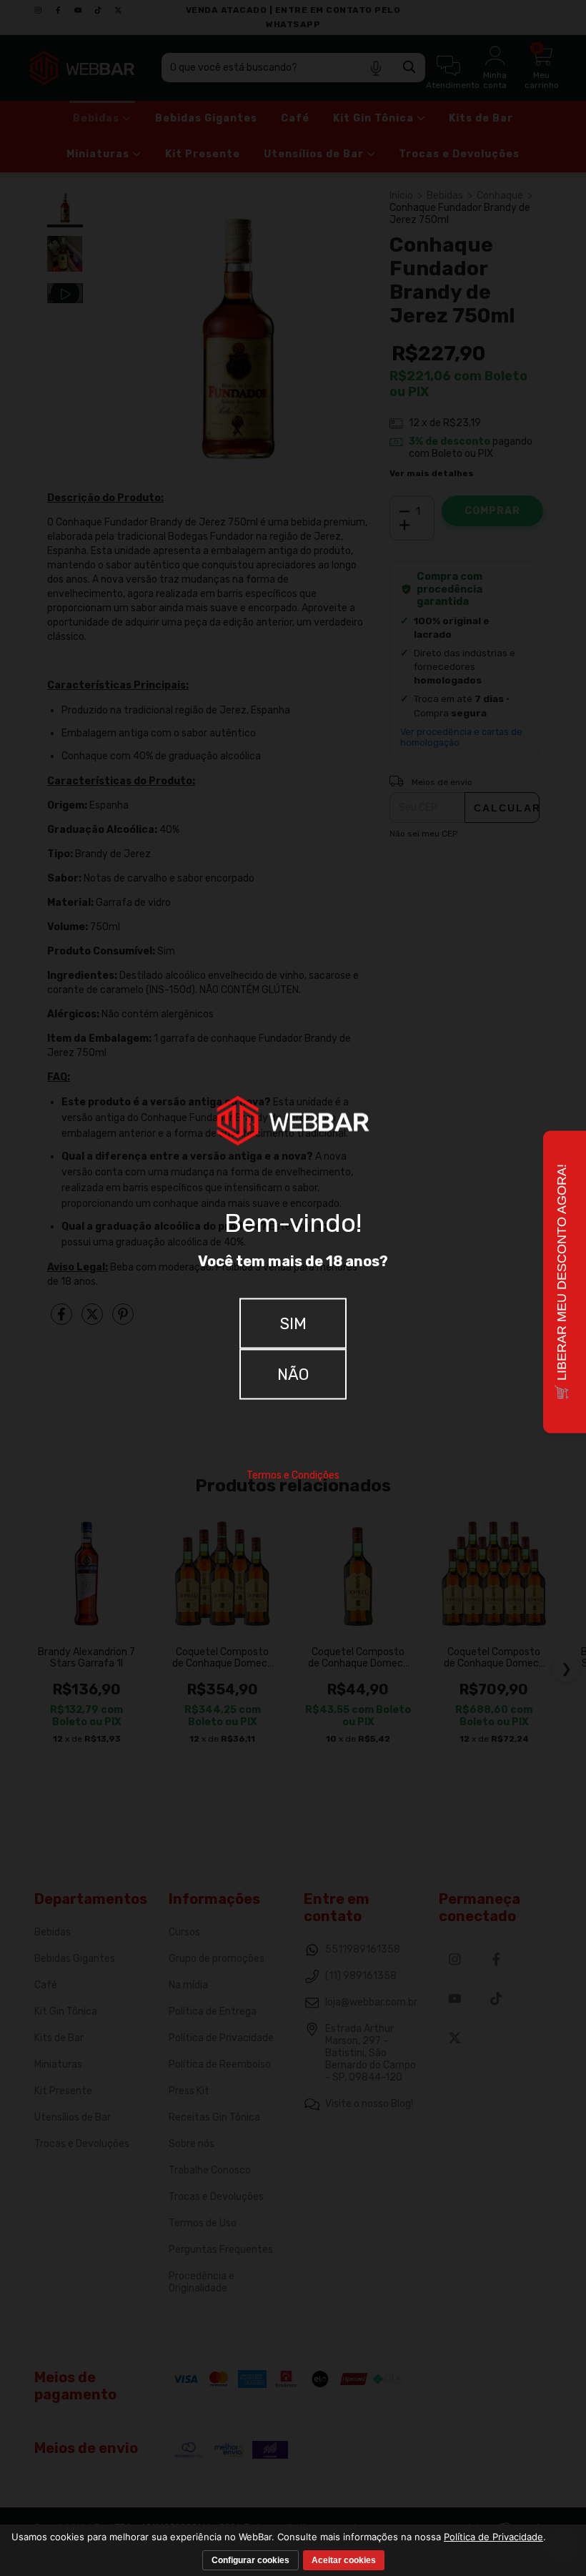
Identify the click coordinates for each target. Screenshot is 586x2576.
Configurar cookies (250, 2560)
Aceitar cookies (344, 2560)
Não (293, 1374)
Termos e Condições (293, 1475)
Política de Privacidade (493, 2537)
